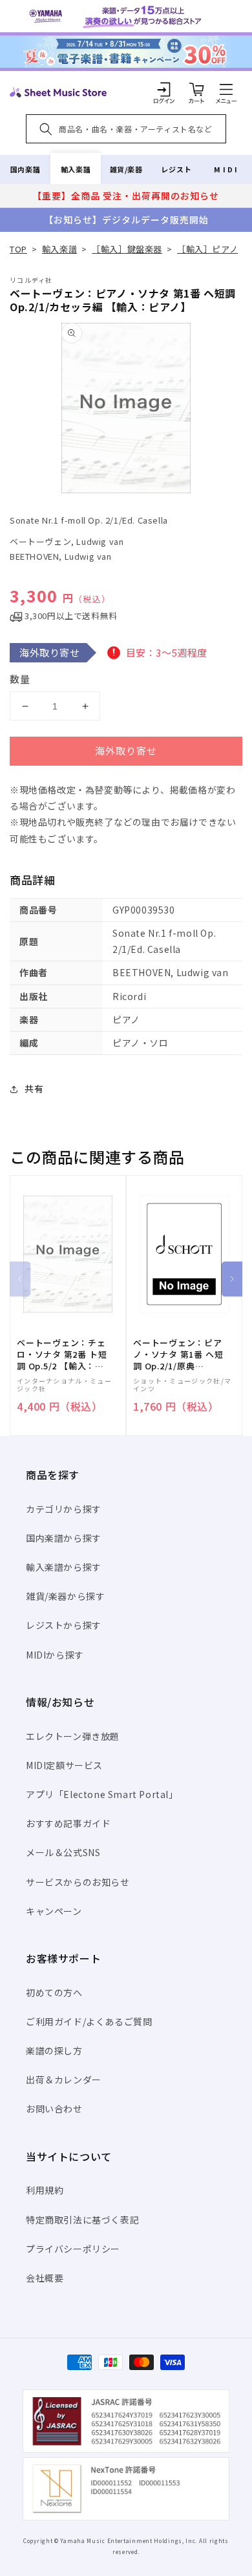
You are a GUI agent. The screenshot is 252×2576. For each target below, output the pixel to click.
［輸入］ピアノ (207, 249)
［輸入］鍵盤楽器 (127, 249)
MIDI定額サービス (64, 1765)
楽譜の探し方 (54, 2050)
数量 (20, 679)
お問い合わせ (54, 2109)
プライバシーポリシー (73, 2249)
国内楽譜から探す (64, 1538)
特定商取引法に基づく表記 (82, 2220)
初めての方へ (54, 1992)
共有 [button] (34, 1089)
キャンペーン (54, 1911)
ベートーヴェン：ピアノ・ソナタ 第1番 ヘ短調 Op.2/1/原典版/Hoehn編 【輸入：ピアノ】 (178, 1355)
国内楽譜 (25, 169)
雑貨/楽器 (126, 169)
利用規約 (45, 2190)
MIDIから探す (55, 1655)
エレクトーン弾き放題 (73, 1736)
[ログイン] (164, 89)
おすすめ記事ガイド (68, 1823)
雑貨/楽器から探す (65, 1596)
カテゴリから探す (64, 1509)
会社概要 (45, 2278)
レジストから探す (64, 1625)
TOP (18, 249)
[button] (226, 89)
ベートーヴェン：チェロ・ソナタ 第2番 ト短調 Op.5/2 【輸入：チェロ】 (62, 1355)
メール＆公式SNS (63, 1852)
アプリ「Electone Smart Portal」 (102, 1794)
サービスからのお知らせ (78, 1882)
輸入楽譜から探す (64, 1567)
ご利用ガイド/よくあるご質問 (89, 2021)
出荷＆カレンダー (64, 2080)
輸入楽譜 (76, 169)
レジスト (176, 169)
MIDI (226, 169)
